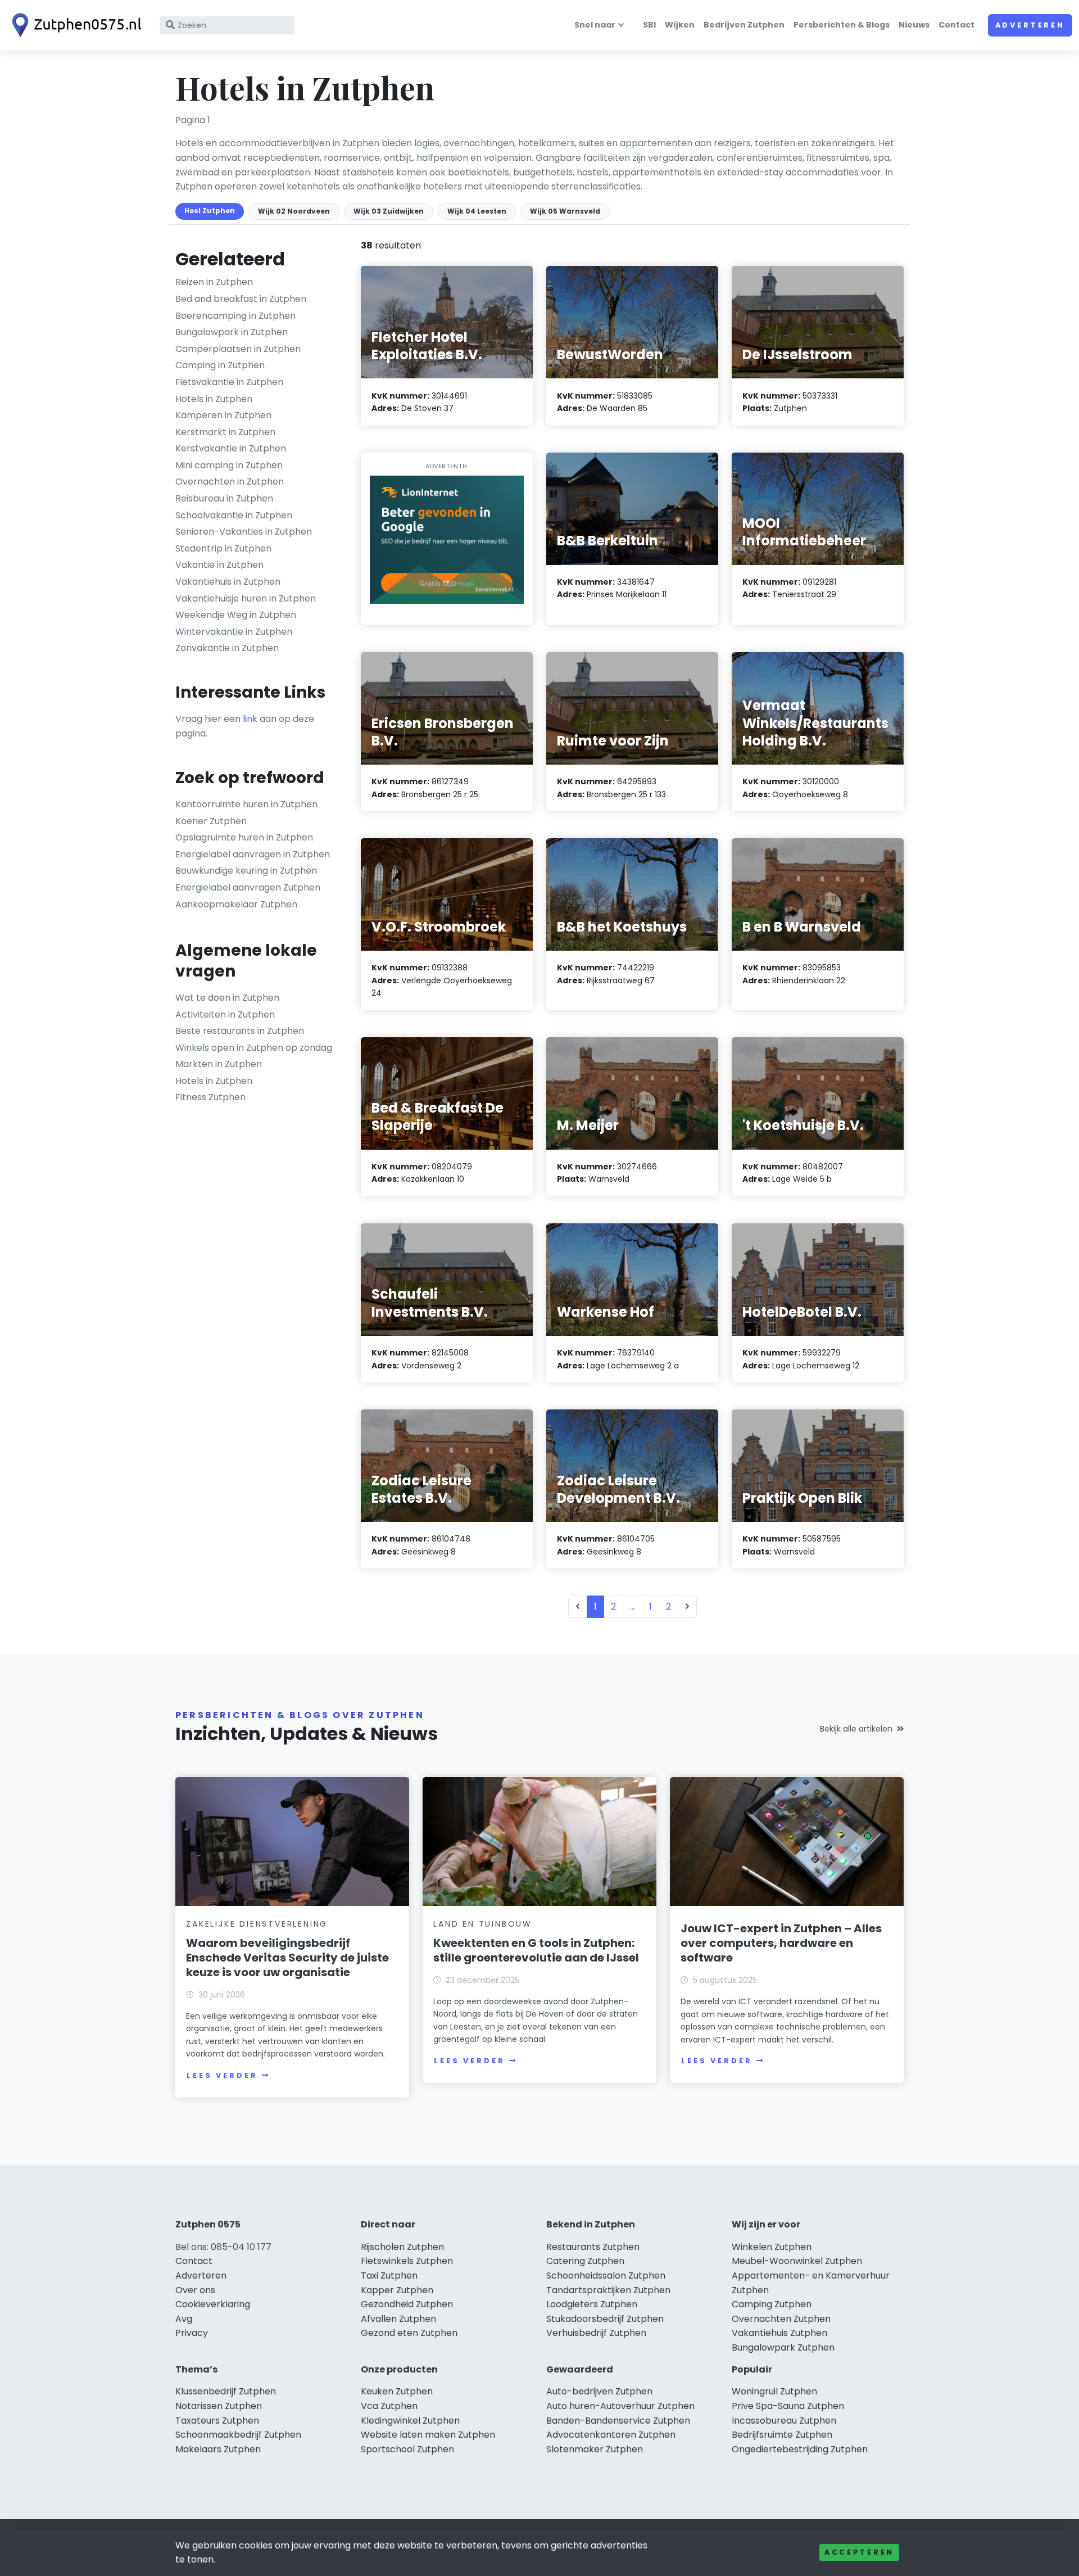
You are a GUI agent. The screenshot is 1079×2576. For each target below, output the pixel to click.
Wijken (680, 25)
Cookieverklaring (213, 2304)
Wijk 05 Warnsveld (565, 211)
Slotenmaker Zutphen (595, 2449)
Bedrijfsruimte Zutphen (782, 2435)
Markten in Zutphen (219, 1064)
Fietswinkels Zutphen (407, 2261)
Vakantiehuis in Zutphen (228, 582)
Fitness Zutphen (210, 1097)
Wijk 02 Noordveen (294, 211)
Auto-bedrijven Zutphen (599, 2391)
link (250, 719)
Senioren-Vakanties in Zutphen (244, 532)
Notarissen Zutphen (219, 2406)
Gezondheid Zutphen (407, 2304)
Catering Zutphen (585, 2261)
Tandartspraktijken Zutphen (608, 2290)
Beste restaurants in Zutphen (240, 1031)
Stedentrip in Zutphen (223, 548)
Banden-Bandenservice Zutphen (618, 2421)
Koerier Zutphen (211, 821)
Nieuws (914, 25)
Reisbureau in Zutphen (224, 498)
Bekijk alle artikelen (856, 1729)
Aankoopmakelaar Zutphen (236, 904)
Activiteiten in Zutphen (225, 1014)
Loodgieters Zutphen (592, 2304)
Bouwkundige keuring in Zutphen (246, 871)
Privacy (192, 2333)
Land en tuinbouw (483, 1924)
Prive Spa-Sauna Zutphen (788, 2406)
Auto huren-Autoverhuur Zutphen (620, 2406)
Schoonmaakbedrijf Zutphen (238, 2435)
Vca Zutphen (389, 2406)
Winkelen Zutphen (772, 2247)
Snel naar (595, 25)
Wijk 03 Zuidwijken (389, 211)
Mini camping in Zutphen (229, 465)
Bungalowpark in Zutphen (232, 332)
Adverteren (1030, 25)
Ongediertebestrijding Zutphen (800, 2449)
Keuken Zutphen (397, 2391)
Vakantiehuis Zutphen (779, 2333)
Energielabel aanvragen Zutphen (248, 887)
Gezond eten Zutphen (409, 2333)
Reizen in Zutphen (214, 282)
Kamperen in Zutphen (223, 415)
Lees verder (222, 2075)
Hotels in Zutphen (214, 399)
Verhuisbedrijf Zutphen (596, 2333)
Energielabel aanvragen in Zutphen (253, 854)
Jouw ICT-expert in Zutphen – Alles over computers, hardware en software (781, 1943)
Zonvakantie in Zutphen (227, 648)
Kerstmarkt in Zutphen (225, 432)
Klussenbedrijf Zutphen (226, 2391)
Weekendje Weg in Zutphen (236, 615)
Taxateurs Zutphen (217, 2421)
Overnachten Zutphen (781, 2319)
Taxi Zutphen (389, 2276)
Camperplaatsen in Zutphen (238, 349)
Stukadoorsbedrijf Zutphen (605, 2319)
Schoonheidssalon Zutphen (606, 2276)
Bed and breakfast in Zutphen (241, 299)
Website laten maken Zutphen (428, 2435)
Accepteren (859, 2552)
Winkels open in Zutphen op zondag (254, 1048)
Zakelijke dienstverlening (257, 1924)
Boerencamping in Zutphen (235, 316)
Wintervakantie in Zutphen (234, 632)
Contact (956, 25)
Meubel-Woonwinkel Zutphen (797, 2261)
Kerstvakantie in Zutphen (231, 448)
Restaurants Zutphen (593, 2247)
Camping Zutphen (772, 2304)
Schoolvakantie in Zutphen (234, 515)
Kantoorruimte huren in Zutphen (246, 804)
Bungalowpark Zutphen (783, 2347)
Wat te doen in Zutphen (227, 998)
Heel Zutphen (210, 211)
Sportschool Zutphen (407, 2449)
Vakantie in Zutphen (219, 565)
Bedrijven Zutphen (744, 25)
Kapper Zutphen (397, 2290)
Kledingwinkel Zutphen (410, 2421)
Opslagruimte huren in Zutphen (244, 837)
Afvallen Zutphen (398, 2319)
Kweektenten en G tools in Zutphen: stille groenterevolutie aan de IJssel (536, 1950)
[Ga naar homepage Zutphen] (74, 25)
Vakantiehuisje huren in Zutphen (246, 598)
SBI (649, 25)
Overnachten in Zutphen (230, 482)
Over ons (195, 2290)
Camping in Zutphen (220, 365)
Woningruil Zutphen (774, 2391)
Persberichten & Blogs (842, 25)
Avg (184, 2319)
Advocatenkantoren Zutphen (611, 2435)
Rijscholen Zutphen (402, 2247)
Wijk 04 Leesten (477, 211)
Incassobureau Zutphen (784, 2421)
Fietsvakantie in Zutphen (229, 382)
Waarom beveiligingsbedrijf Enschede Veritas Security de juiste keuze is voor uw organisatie (287, 1958)
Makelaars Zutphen (218, 2449)
